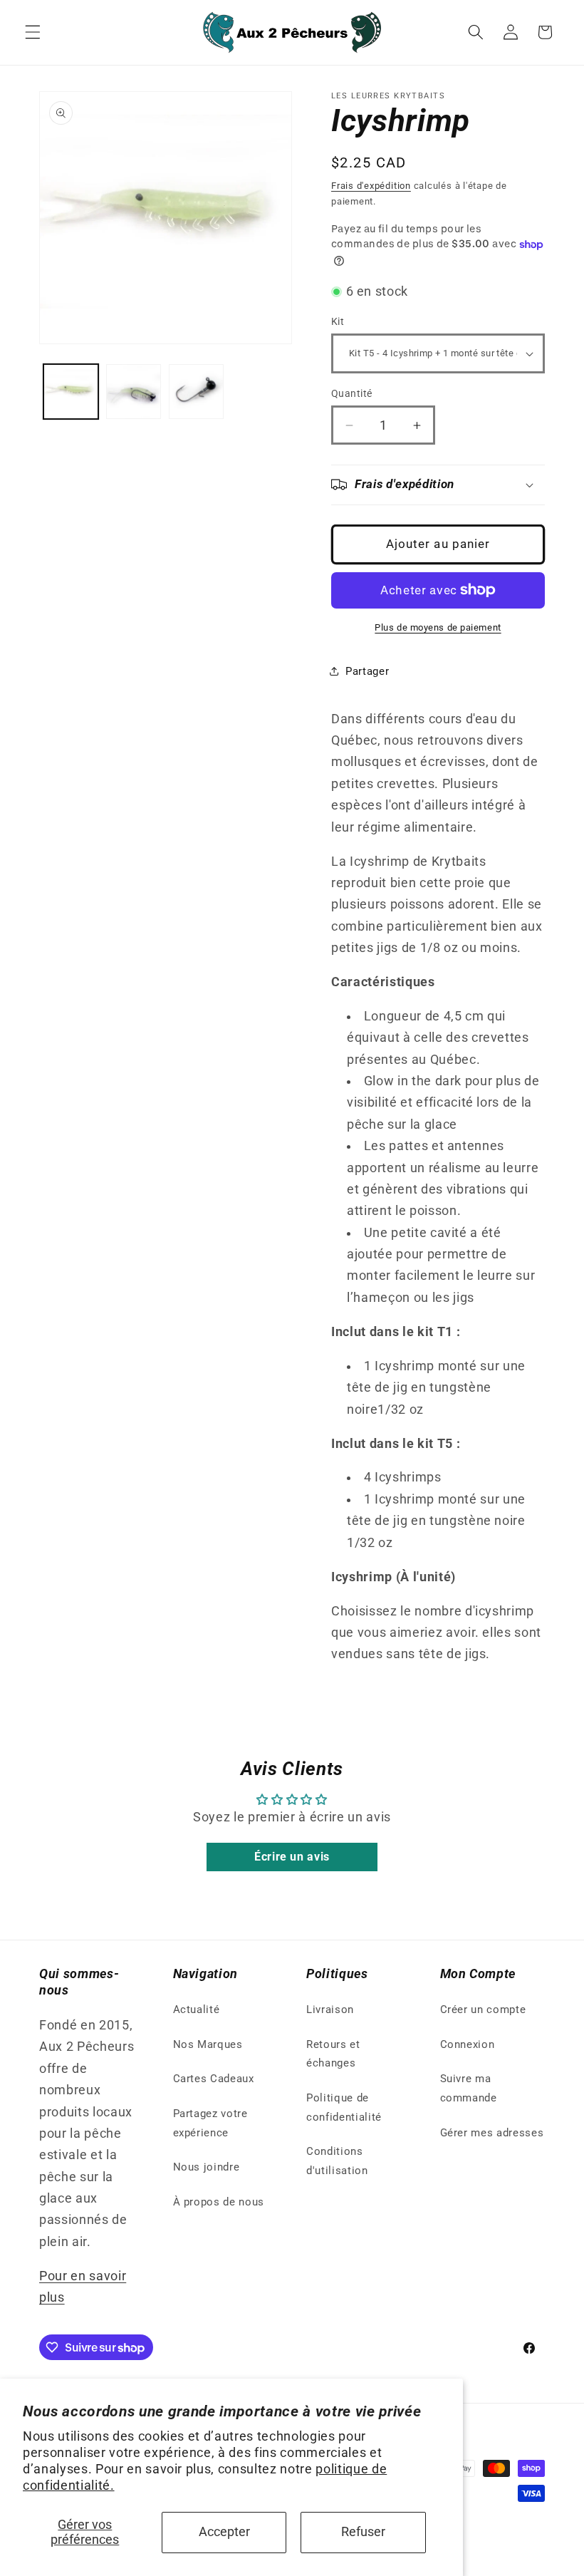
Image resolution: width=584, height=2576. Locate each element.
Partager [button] (367, 671)
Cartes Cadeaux (214, 2079)
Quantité (352, 393)
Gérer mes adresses (492, 2133)
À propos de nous (219, 2202)
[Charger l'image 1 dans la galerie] (71, 392)
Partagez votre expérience (210, 2123)
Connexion (468, 2044)
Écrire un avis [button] (292, 1857)
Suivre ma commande (469, 2088)
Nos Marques (208, 2044)
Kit (338, 321)
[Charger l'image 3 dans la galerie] (196, 392)
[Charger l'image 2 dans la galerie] (134, 392)
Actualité (197, 2009)
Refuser (363, 2532)
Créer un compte (483, 2009)
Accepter (224, 2532)
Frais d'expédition (371, 186)
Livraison (330, 2009)
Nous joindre (207, 2167)
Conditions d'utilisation (337, 2161)
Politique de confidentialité (344, 2107)
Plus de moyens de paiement (438, 627)
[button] (33, 32)
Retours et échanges (333, 2054)
